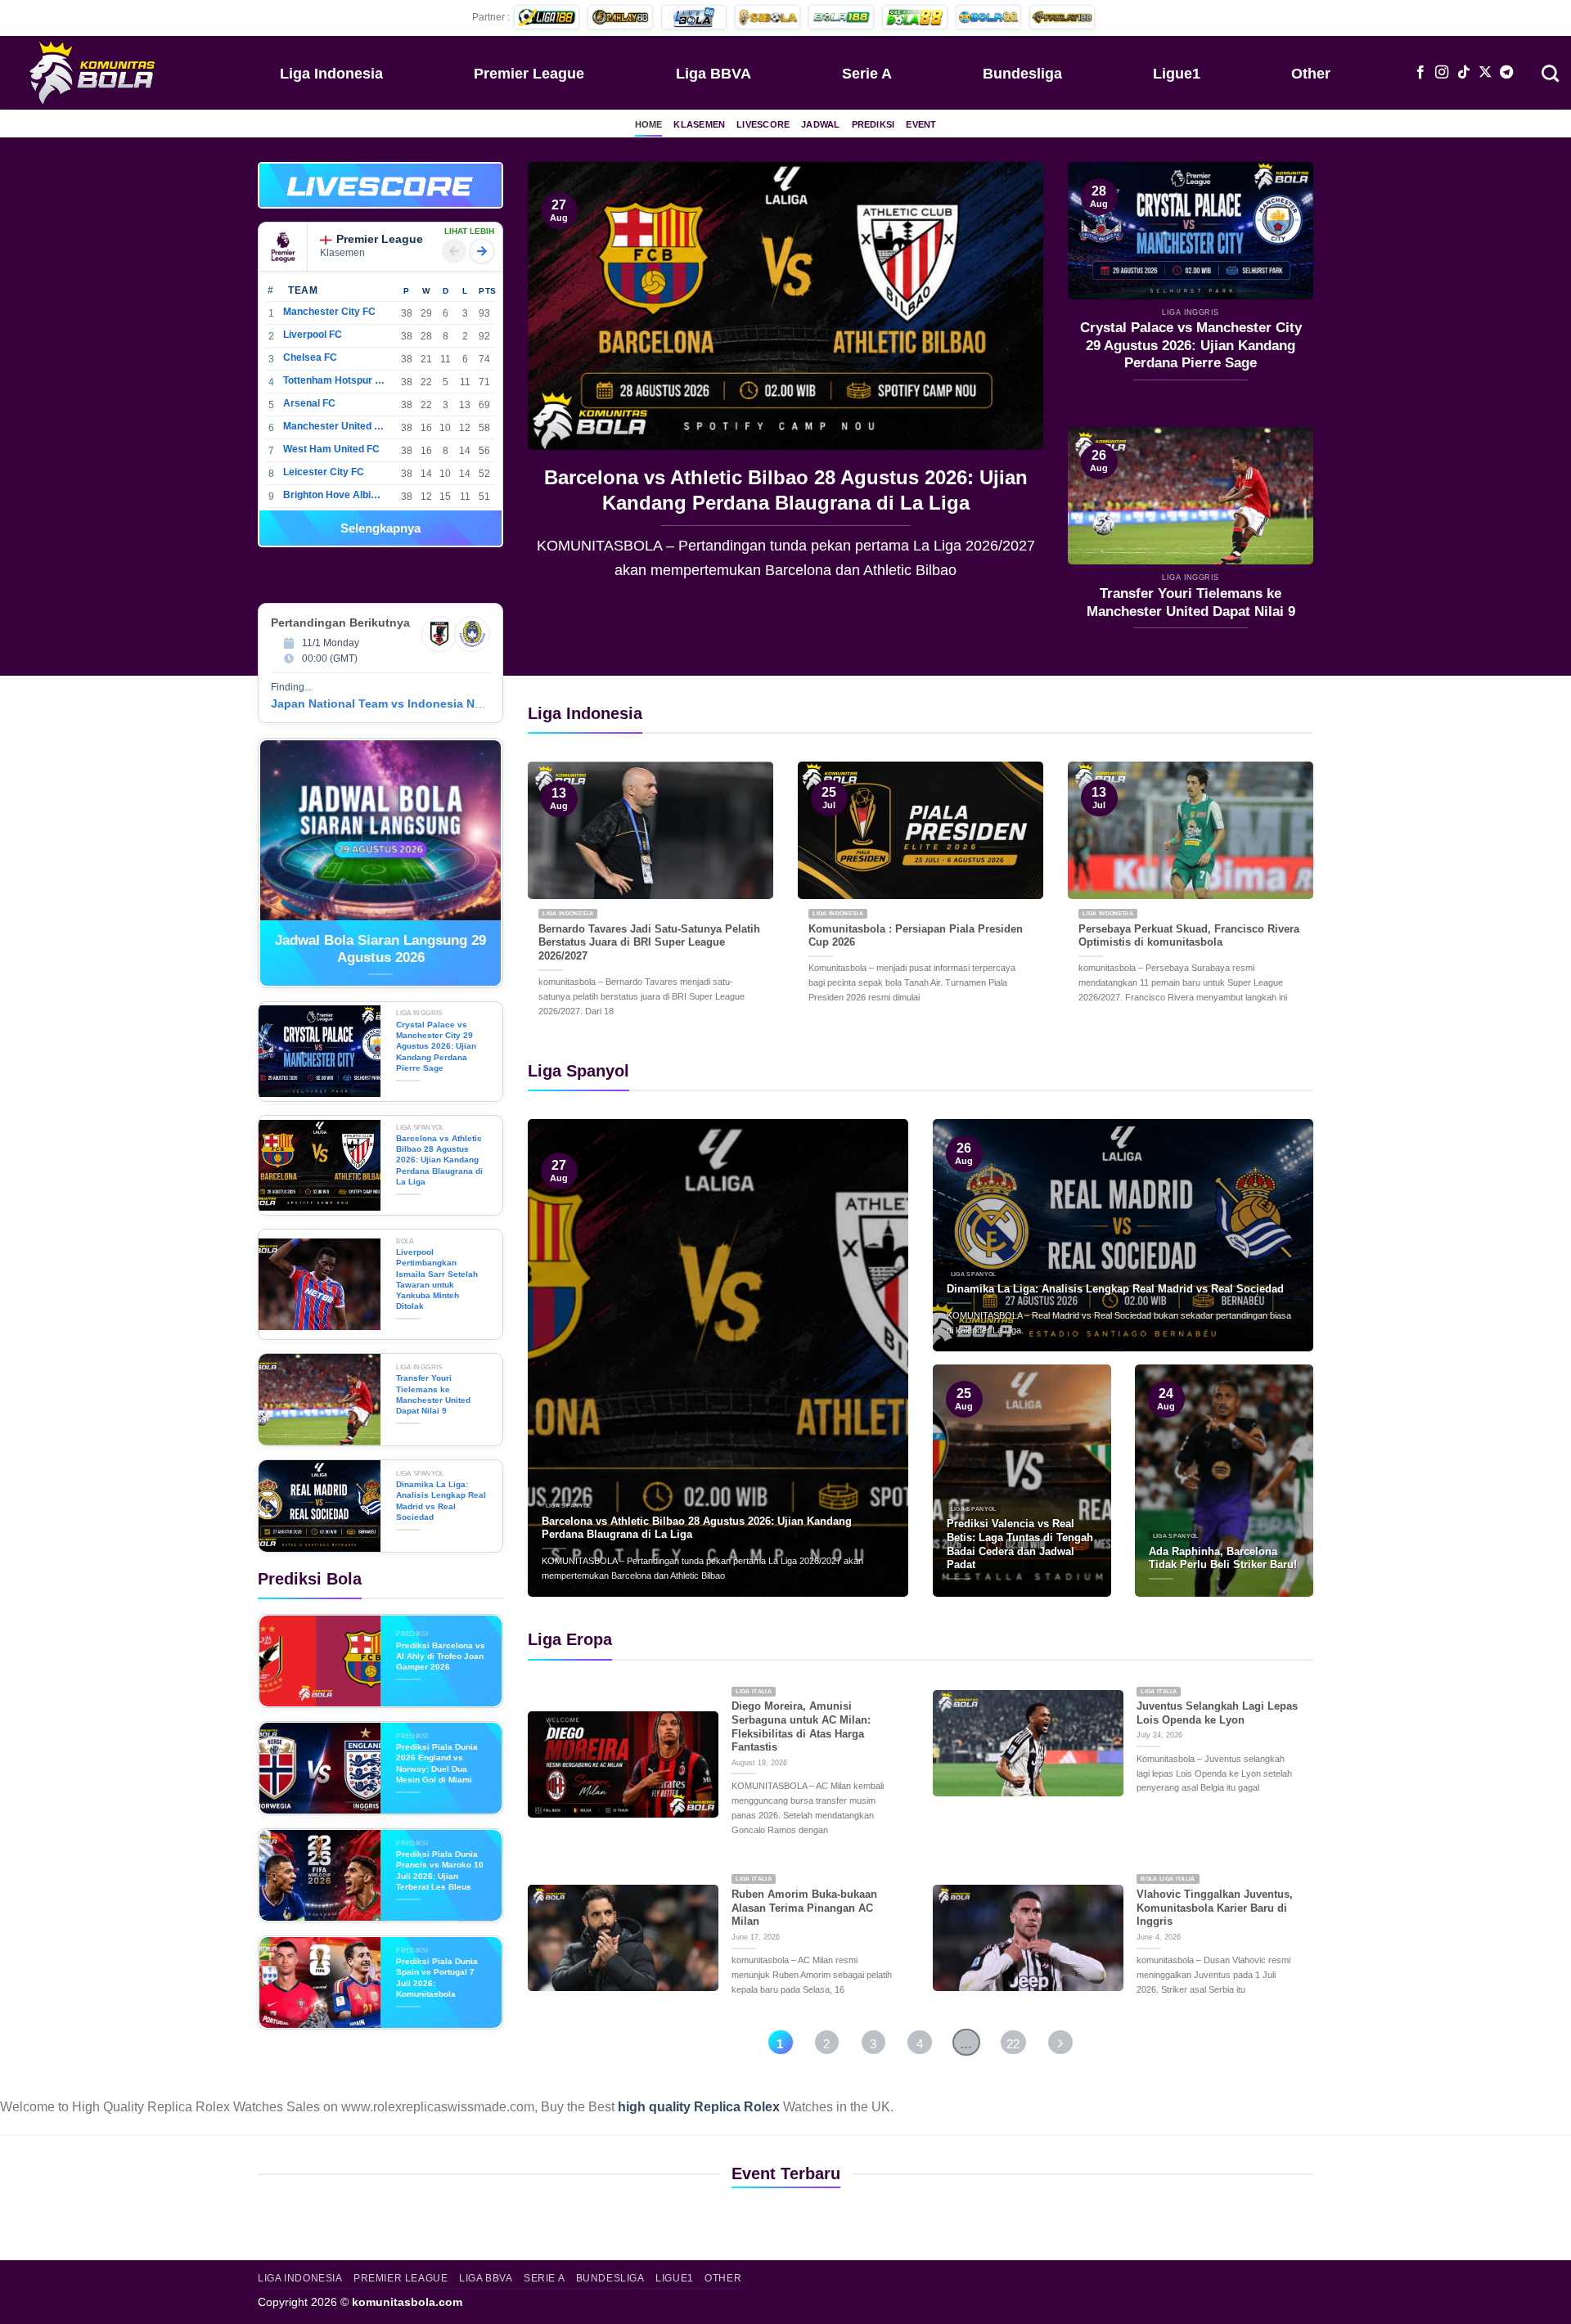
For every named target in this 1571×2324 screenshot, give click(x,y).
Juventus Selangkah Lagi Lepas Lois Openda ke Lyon (1217, 1713)
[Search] (1550, 72)
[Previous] (559, 383)
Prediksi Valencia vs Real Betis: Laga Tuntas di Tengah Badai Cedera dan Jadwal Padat (1020, 1544)
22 (1013, 2044)
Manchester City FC (329, 312)
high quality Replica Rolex (699, 2107)
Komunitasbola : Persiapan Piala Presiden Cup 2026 (916, 936)
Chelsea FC (310, 357)
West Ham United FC (331, 449)
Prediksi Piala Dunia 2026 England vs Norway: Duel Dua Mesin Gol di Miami (437, 1763)
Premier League (529, 74)
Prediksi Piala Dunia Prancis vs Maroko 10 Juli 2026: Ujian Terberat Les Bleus (440, 1870)
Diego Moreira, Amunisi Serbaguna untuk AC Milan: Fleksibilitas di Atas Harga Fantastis (801, 1726)
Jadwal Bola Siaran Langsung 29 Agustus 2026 (380, 949)
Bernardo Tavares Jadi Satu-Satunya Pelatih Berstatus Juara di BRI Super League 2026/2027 (649, 942)
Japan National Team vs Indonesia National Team (408, 703)
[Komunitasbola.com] (94, 72)
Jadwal (820, 124)
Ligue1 (1177, 74)
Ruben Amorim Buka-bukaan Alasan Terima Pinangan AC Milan (804, 1908)
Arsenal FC (309, 403)
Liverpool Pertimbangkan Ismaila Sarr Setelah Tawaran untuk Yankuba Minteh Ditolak (437, 1279)
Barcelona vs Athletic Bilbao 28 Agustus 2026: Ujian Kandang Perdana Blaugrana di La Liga (592, 490)
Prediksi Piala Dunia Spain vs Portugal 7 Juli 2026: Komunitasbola (437, 1978)
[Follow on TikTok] (1464, 73)
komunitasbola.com (407, 2302)
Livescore (763, 124)
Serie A (867, 74)
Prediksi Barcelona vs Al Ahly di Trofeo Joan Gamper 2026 (441, 1656)
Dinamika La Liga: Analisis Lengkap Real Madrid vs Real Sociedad (441, 1501)
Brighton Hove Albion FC (334, 495)
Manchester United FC (334, 426)
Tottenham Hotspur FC (334, 380)
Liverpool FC (313, 335)
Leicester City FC (324, 472)
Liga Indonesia (331, 74)
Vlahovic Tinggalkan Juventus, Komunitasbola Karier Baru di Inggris (1215, 1908)
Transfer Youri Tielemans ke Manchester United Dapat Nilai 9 (1191, 602)
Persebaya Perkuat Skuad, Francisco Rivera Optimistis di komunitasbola (1189, 936)
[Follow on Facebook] (1420, 73)
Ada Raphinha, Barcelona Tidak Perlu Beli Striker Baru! (1223, 1558)
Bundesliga (1022, 74)
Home (649, 124)
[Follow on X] (1485, 73)
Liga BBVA (713, 74)
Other (1311, 74)
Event (921, 124)
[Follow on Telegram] (1506, 73)
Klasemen (699, 124)
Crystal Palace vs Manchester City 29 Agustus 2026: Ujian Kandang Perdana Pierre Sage (1191, 345)
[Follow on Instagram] (1442, 73)
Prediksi (873, 124)
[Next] (1012, 383)
